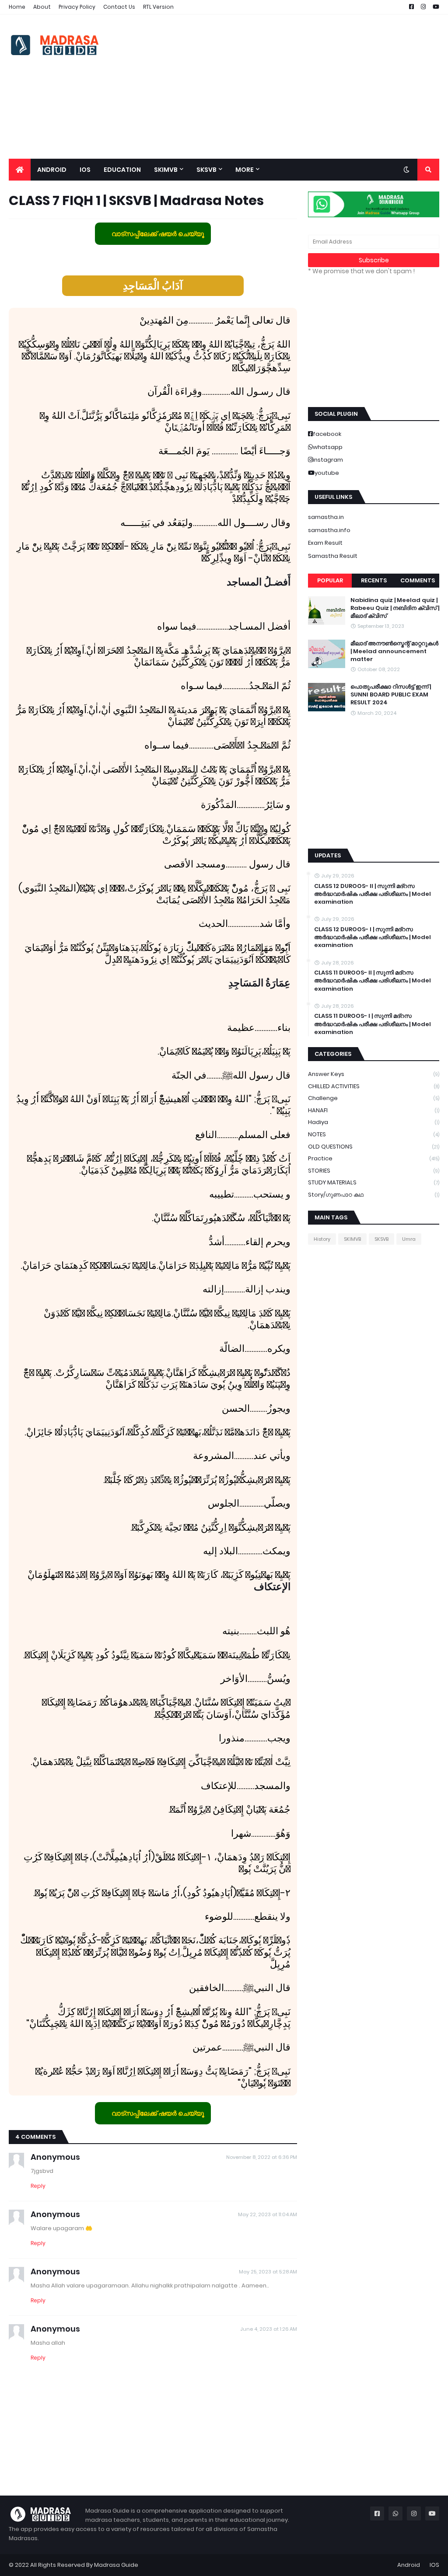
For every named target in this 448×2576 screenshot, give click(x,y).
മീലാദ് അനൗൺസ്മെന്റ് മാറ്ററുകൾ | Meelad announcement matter (394, 651)
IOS (434, 2565)
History (322, 1239)
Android (409, 2565)
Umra (409, 1239)
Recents (374, 580)
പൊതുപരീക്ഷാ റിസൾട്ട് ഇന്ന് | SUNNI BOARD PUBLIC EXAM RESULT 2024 (391, 695)
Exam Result (325, 543)
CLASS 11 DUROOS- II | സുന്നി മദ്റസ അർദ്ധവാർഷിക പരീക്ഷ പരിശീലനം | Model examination (373, 981)
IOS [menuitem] (85, 170)
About (42, 7)
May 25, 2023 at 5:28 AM (268, 2272)
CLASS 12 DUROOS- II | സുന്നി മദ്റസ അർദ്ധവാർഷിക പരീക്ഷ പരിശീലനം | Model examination (373, 894)
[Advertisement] (280, 87)
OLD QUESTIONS (374, 1147)
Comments (418, 580)
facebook (327, 434)
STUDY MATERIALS (374, 1182)
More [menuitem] (245, 170)
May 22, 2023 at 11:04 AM (268, 2214)
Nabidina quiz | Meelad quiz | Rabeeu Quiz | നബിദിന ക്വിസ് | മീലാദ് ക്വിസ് (395, 608)
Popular (330, 580)
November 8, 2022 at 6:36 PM (262, 2157)
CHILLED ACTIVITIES (374, 1086)
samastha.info (329, 530)
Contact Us (119, 7)
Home (17, 7)
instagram (328, 460)
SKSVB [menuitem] (206, 170)
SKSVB (381, 1239)
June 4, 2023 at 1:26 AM (269, 2329)
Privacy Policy (77, 7)
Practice (374, 1158)
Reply (38, 2186)
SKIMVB (352, 1239)
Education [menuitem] (122, 170)
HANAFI (374, 1110)
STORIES (374, 1171)
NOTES (374, 1134)
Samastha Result (333, 556)
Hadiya (374, 1122)
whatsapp (328, 447)
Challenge (374, 1098)
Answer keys (374, 1074)
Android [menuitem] (52, 170)
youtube (327, 473)
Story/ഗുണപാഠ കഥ (374, 1195)
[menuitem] (20, 170)
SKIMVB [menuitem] (166, 170)
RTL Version (158, 7)
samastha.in (326, 517)
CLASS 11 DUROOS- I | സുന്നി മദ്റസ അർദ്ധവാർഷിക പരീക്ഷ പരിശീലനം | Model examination (373, 1024)
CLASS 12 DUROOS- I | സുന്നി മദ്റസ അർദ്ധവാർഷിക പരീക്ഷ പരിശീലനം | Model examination (373, 937)
